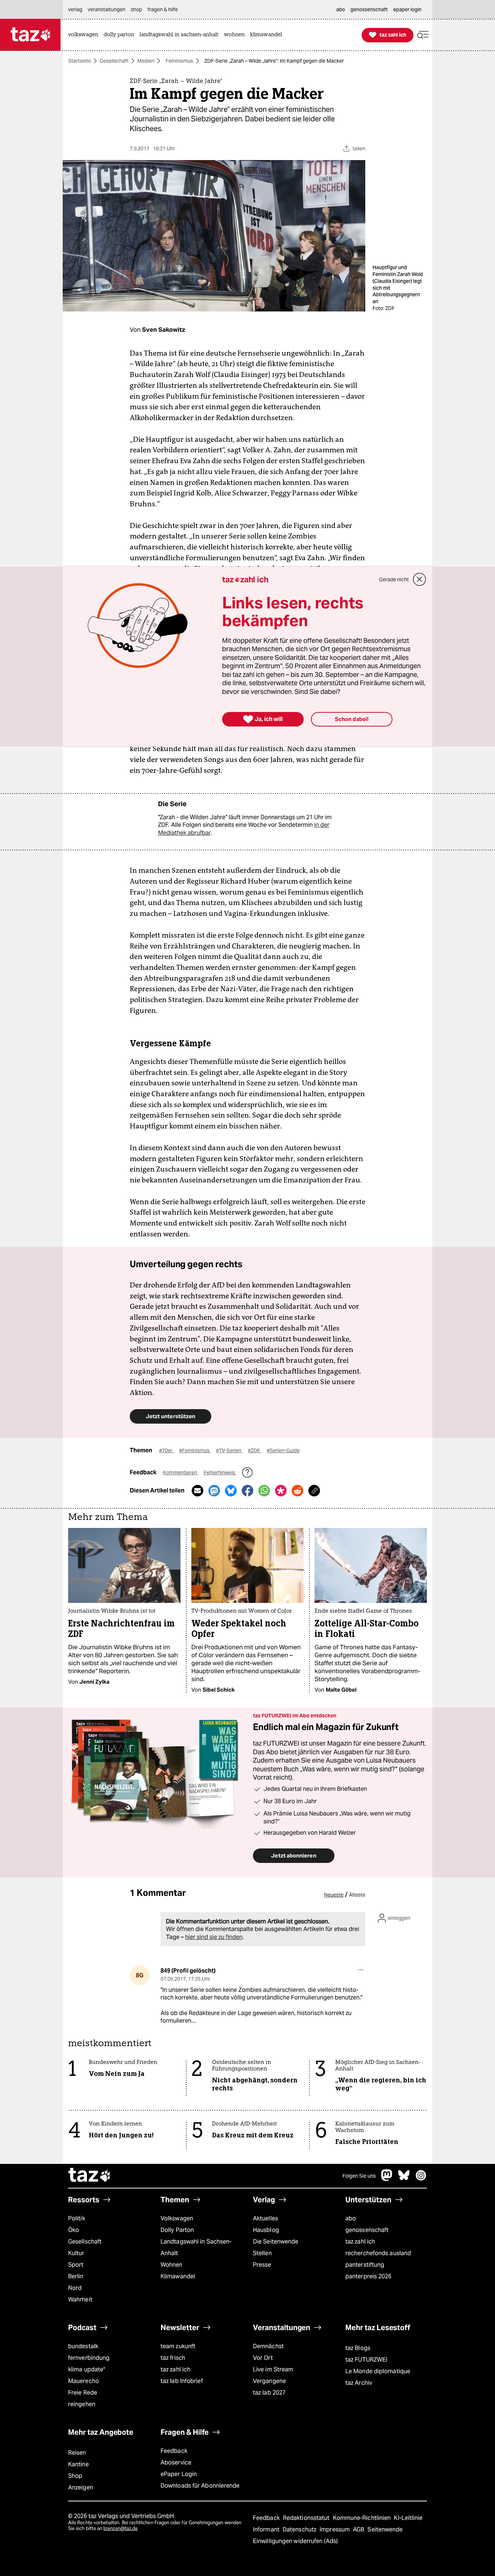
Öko (74, 2230)
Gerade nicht (394, 579)
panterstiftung (365, 2265)
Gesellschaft (114, 61)
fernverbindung (89, 2358)
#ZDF (255, 1450)
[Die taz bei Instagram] (421, 2179)
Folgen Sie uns (359, 2176)
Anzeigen (81, 2487)
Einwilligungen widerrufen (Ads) (295, 2541)
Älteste (357, 1895)
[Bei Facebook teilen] (247, 1491)
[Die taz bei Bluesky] (404, 2179)
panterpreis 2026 (369, 2276)
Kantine (78, 2464)
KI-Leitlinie (408, 2518)
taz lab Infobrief (182, 2381)
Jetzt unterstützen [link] (170, 1416)
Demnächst (268, 2346)
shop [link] (136, 9)
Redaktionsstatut (307, 2518)
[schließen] (420, 579)
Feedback (174, 2451)
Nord (75, 2288)
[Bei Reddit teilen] (298, 1491)
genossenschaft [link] (369, 9)
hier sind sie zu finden (214, 1937)
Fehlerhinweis (220, 1473)
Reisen (77, 2453)
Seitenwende (385, 2529)
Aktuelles (265, 2218)
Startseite (80, 61)
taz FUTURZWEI (366, 2360)
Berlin (76, 2276)
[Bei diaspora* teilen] (281, 1491)
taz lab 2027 (269, 2393)
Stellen (262, 2253)
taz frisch (173, 2358)
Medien (146, 61)
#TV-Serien (229, 1450)
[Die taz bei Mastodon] (387, 2179)
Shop (75, 2476)
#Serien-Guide (283, 1450)
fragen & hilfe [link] (163, 9)
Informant (267, 2529)
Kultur (76, 2253)
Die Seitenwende (276, 2242)
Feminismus (179, 61)
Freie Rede (83, 2393)
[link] (85, 35)
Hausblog (266, 2230)
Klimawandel (178, 2276)
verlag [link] (75, 9)
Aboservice (176, 2462)
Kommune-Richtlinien (363, 2518)
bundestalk (83, 2346)
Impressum (335, 2529)
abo (351, 2218)
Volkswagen (177, 2218)
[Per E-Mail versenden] (197, 1491)
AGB (359, 2529)
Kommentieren (181, 1473)
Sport (76, 2265)
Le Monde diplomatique (378, 2371)
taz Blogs (358, 2348)
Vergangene (269, 2381)
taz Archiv (359, 2383)
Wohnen (172, 2265)
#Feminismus (195, 1450)
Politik (77, 2218)
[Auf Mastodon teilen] (214, 1491)
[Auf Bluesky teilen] (231, 1491)
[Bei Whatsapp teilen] (264, 1491)
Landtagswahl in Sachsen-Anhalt (196, 2247)
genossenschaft (367, 2230)
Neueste (334, 1895)
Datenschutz (300, 2529)
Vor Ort (263, 2358)
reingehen (82, 2404)
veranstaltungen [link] (107, 9)
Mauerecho (84, 2381)
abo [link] (341, 9)
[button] (423, 35)
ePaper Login (179, 2474)
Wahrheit (80, 2299)
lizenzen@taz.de (120, 2528)
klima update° (87, 2369)
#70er (166, 1450)
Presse (262, 2265)
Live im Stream (273, 2369)
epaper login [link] (407, 9)
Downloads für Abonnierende (200, 2486)
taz (90, 2176)
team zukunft (178, 2346)
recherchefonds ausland (378, 2253)
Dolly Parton (177, 2230)
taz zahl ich (360, 2242)
